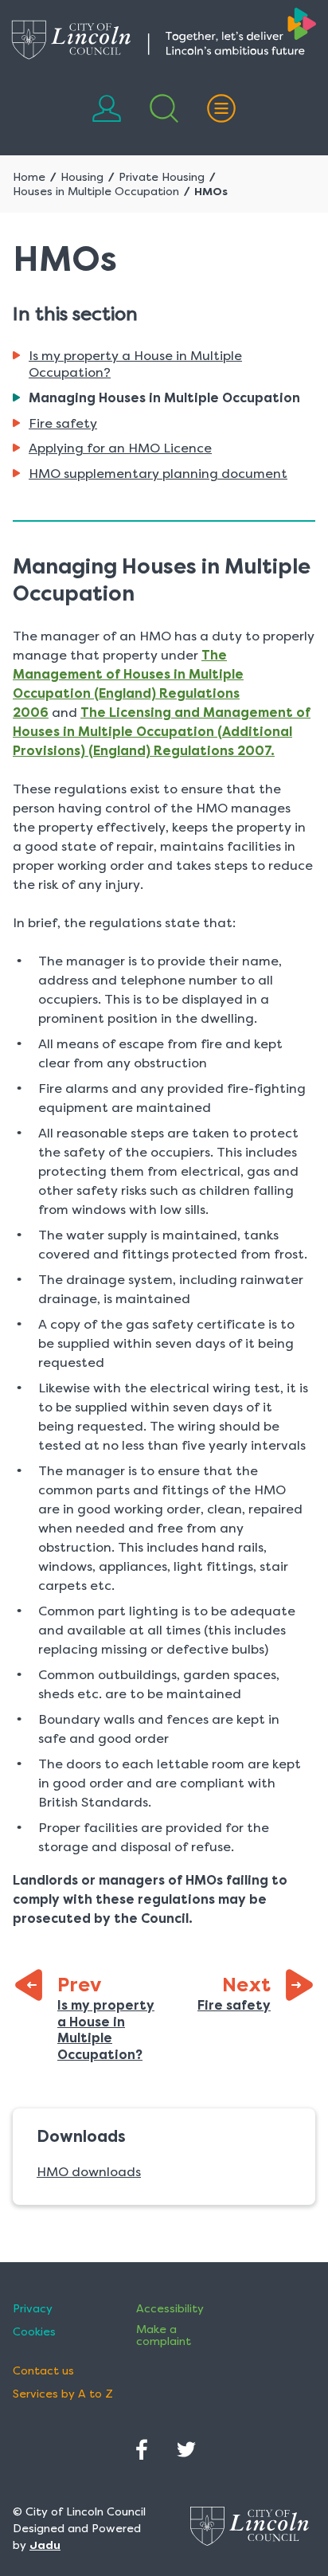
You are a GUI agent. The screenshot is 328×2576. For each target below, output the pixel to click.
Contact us (43, 2371)
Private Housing (162, 177)
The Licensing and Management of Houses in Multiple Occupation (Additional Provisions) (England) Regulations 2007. (162, 732)
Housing (82, 177)
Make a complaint (164, 2335)
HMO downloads (89, 2172)
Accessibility (170, 2309)
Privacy (33, 2309)
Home (29, 177)
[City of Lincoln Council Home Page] (164, 33)
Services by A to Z (63, 2394)
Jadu (45, 2545)
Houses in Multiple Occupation (96, 191)
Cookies (34, 2332)
